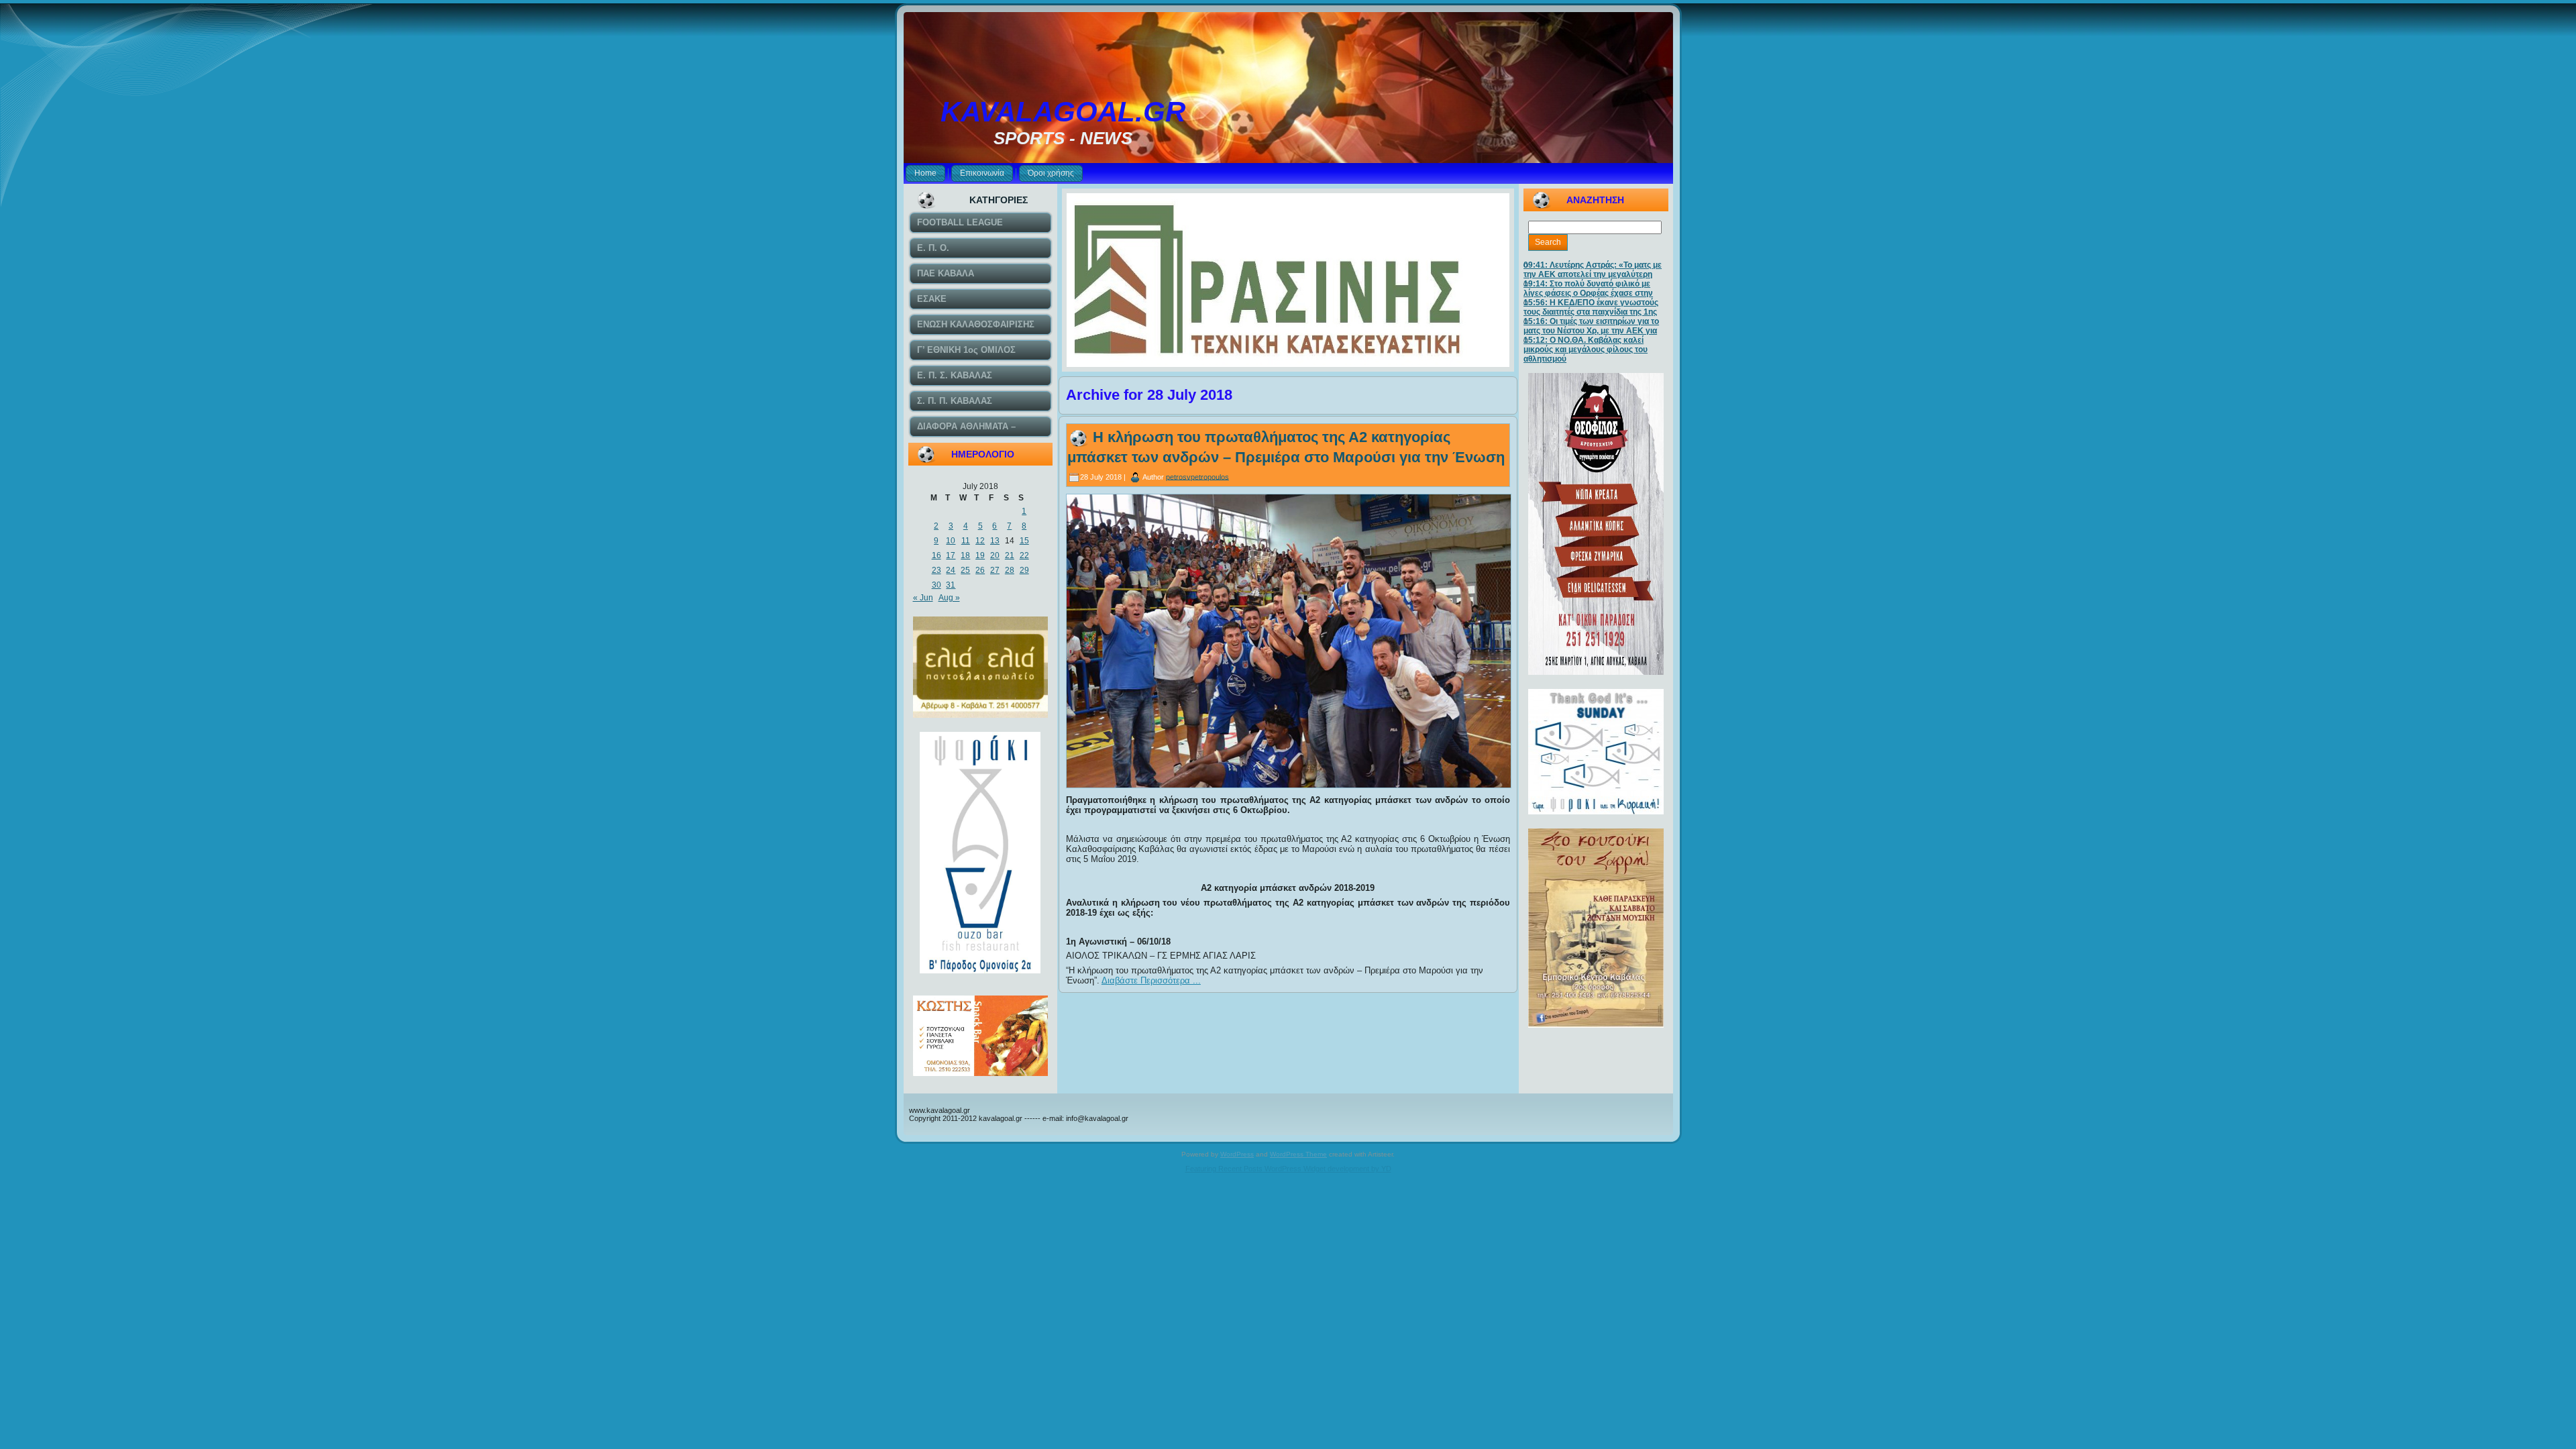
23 (936, 570)
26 (980, 570)
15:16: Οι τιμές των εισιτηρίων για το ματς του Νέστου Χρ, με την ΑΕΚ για (1591, 326)
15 (1024, 541)
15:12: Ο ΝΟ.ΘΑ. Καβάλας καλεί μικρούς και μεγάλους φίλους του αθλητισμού (1586, 350)
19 (980, 555)
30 (936, 585)
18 (965, 555)
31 (951, 585)
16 (936, 555)
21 (1010, 555)
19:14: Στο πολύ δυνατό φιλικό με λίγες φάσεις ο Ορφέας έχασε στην (1588, 288)
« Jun (923, 598)
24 (951, 570)
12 (980, 541)
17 (951, 555)
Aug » (949, 598)
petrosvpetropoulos (1197, 476)
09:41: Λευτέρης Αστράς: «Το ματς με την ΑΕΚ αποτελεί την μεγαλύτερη (1593, 270)
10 (951, 541)
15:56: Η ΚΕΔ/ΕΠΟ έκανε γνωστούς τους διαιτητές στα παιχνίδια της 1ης (1591, 307)
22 (1024, 555)
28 (1010, 570)
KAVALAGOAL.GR (1063, 112)
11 (966, 541)
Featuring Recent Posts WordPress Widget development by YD (1288, 1169)
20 (995, 555)
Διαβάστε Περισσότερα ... (1151, 980)
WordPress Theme (1298, 1154)
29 (1024, 570)
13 (995, 541)
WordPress (1237, 1154)
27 (995, 570)
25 (965, 570)
